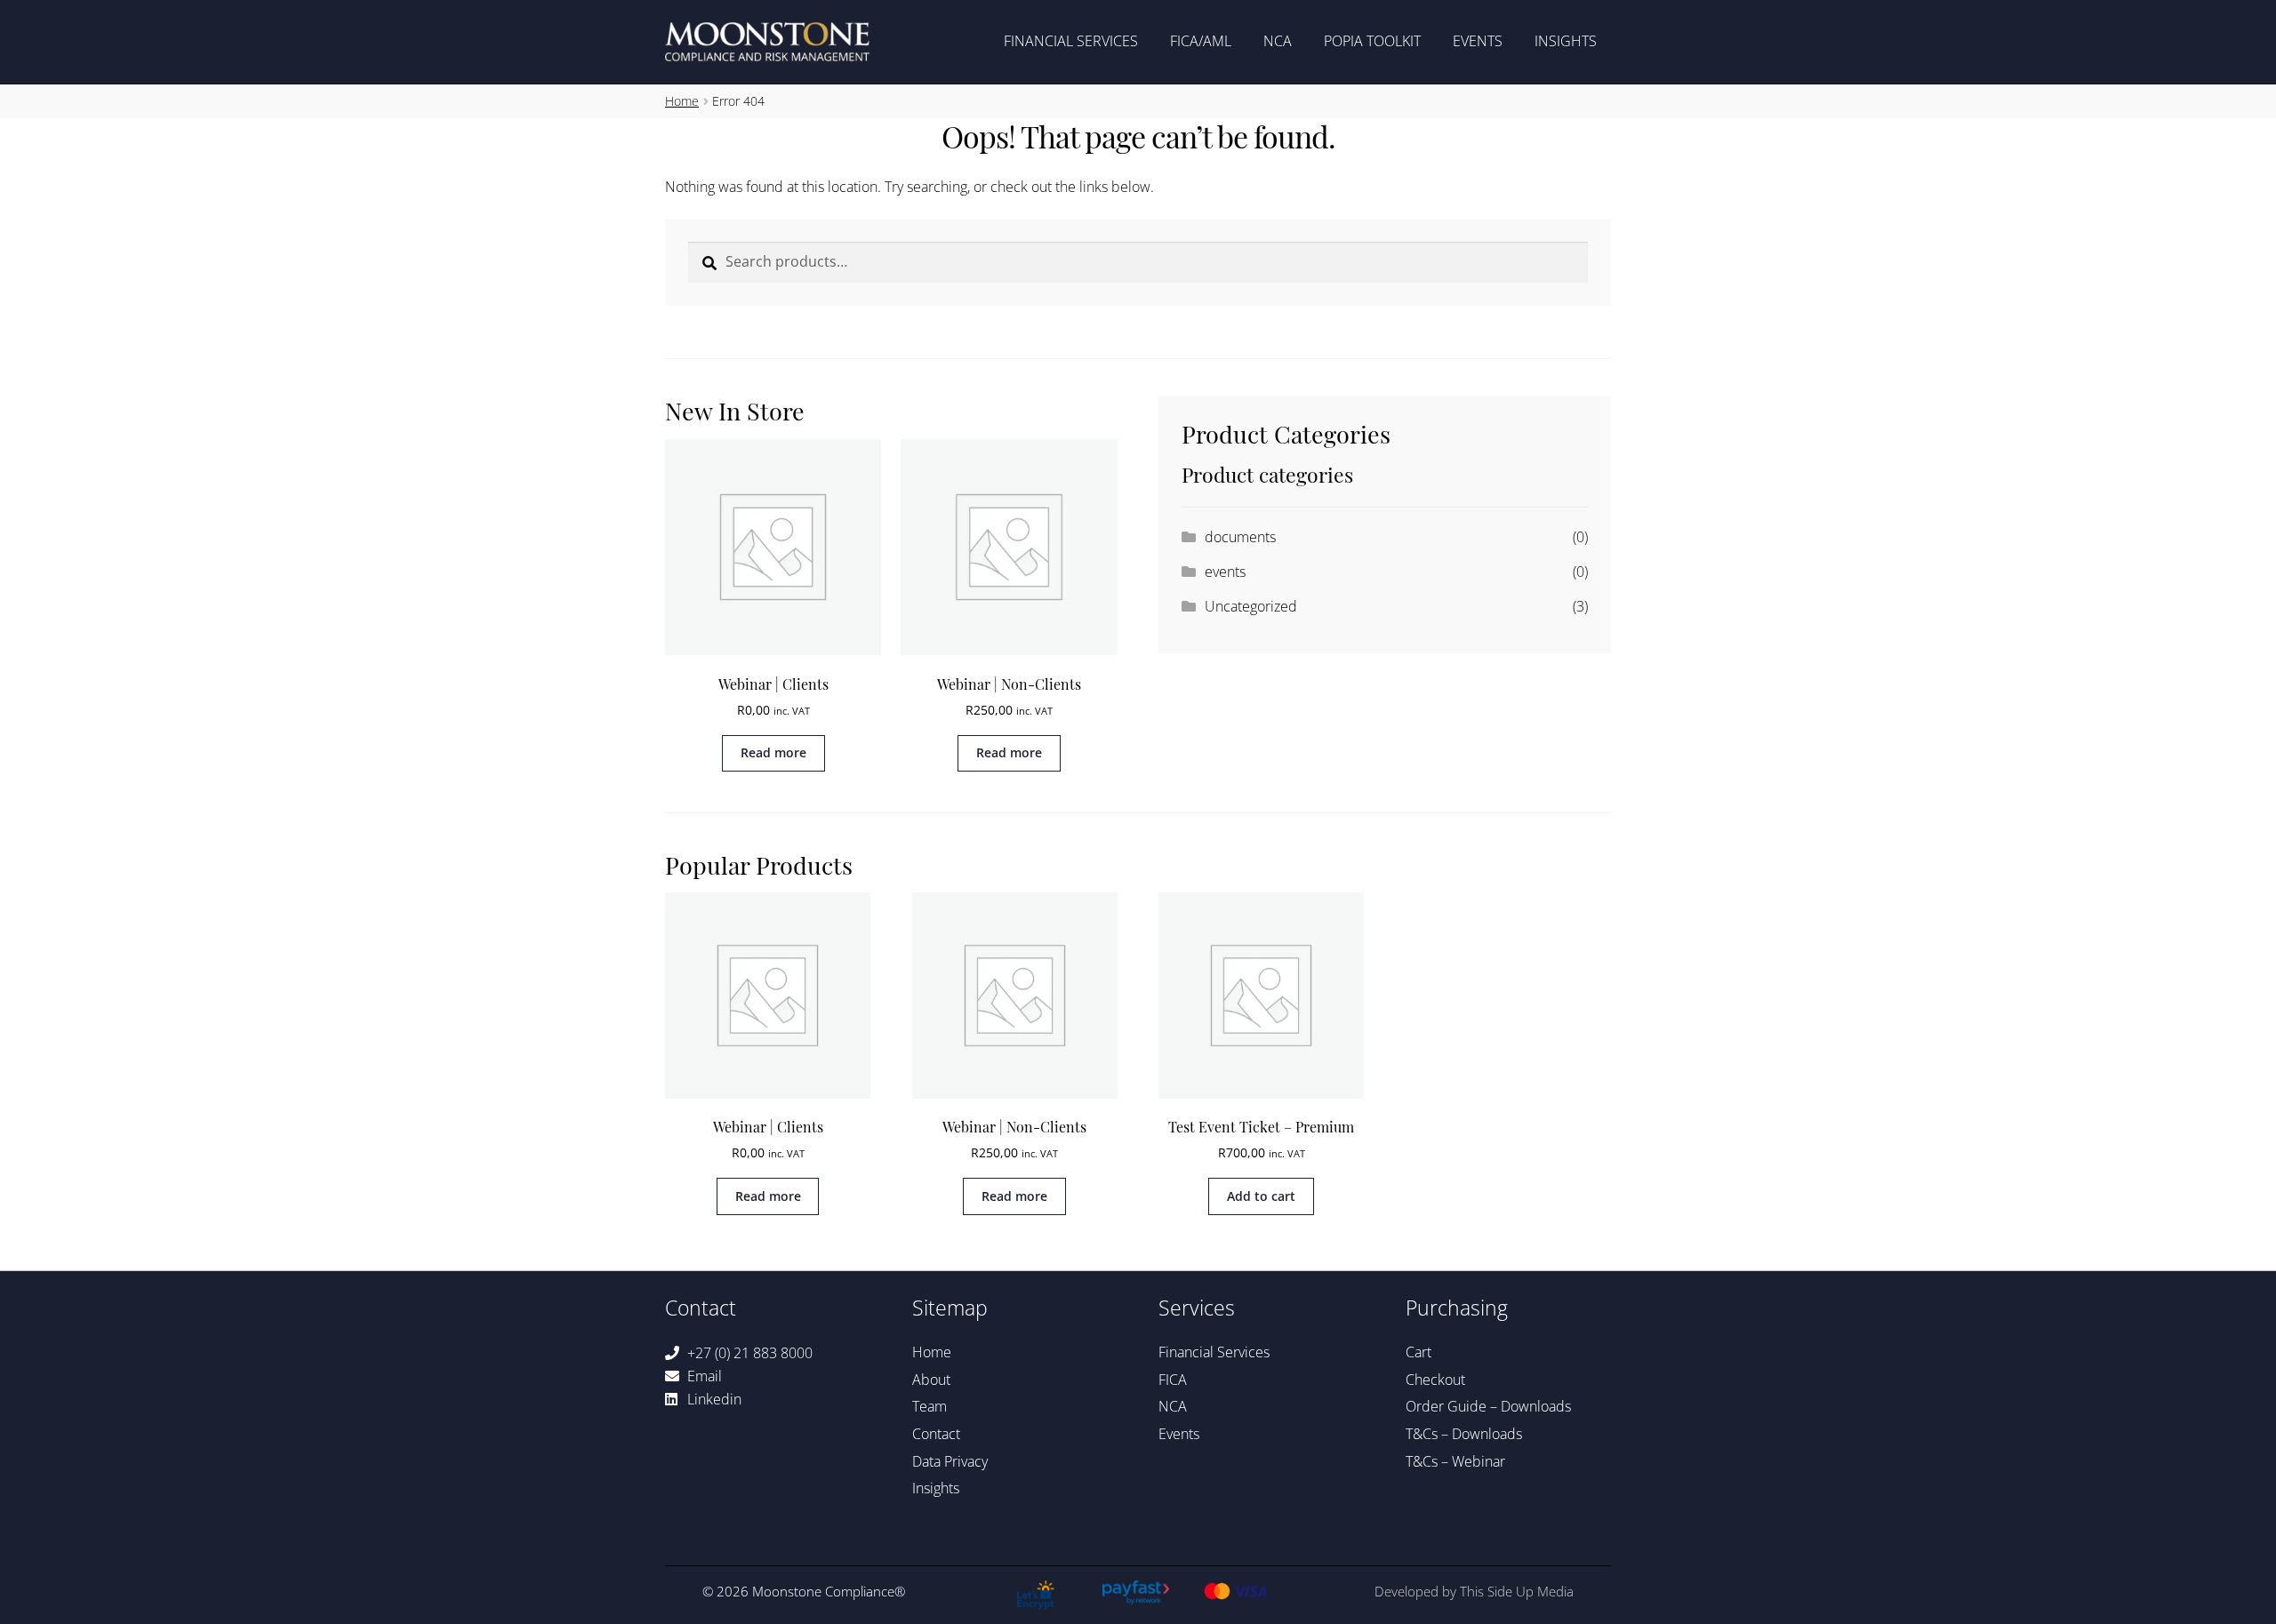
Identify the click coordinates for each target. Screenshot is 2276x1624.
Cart (1418, 1352)
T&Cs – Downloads (1464, 1434)
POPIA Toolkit (1372, 41)
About (931, 1380)
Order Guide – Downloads (1488, 1406)
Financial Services (1071, 41)
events (1225, 572)
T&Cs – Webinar (1455, 1461)
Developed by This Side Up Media (1474, 1591)
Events (1478, 41)
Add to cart (1261, 1196)
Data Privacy (950, 1461)
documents (1240, 537)
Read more (773, 752)
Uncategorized (1251, 606)
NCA (1278, 41)
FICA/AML (1201, 41)
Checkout (1435, 1380)
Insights (1566, 41)
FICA (1173, 1380)
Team (930, 1406)
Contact (936, 1434)
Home (682, 101)
